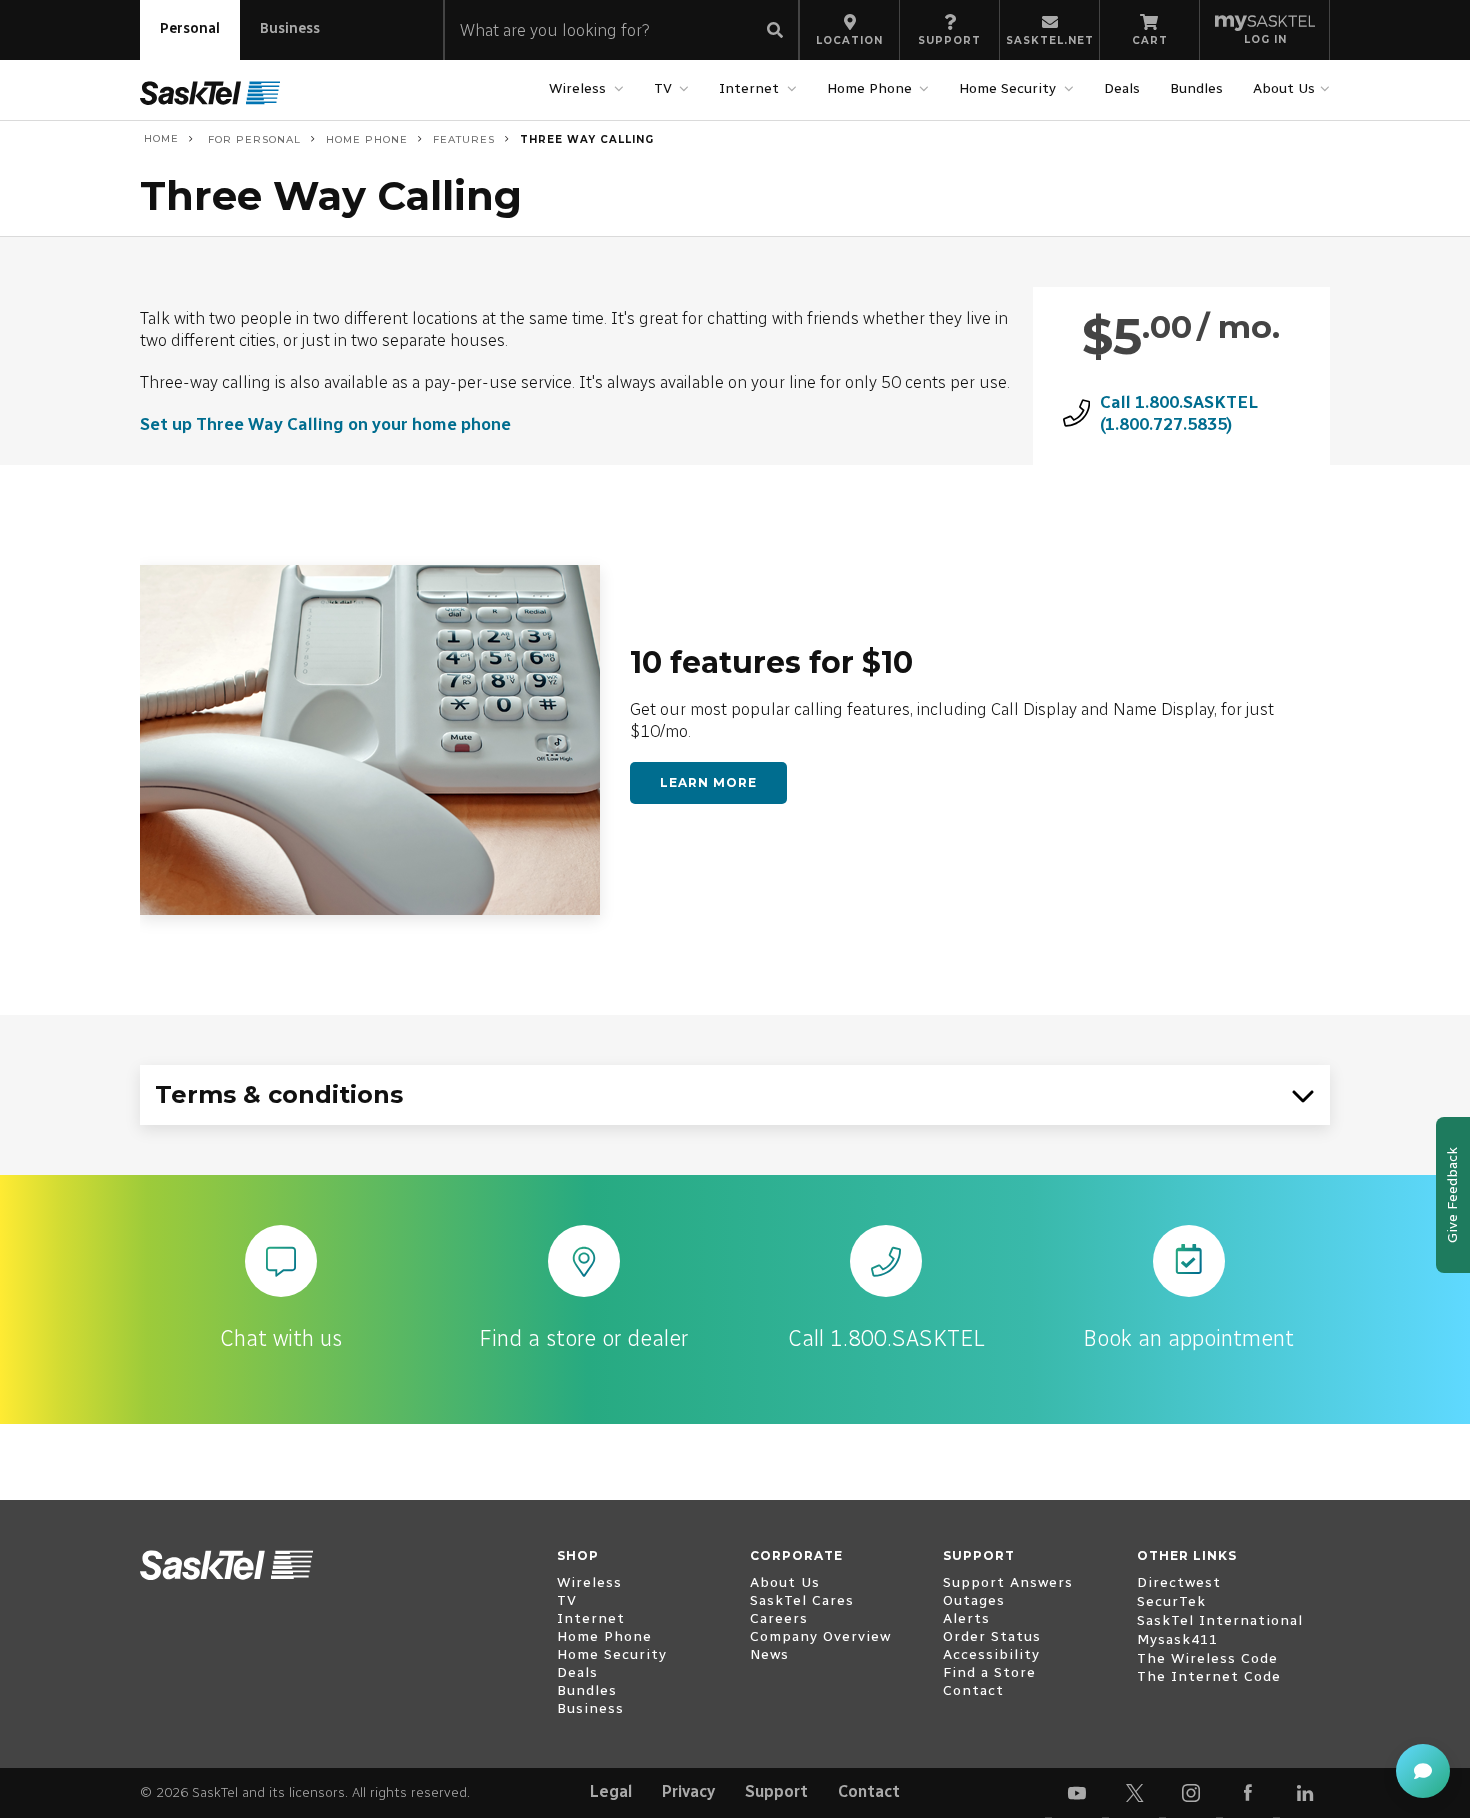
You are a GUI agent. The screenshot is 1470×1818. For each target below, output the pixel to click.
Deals (1122, 88)
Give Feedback (1452, 1195)
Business (290, 28)
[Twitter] (1134, 1793)
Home (159, 139)
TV (663, 88)
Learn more (708, 782)
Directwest (1179, 1582)
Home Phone (869, 88)
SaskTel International (1220, 1620)
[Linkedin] (1305, 1793)
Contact (869, 1791)
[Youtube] (1077, 1793)
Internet (749, 88)
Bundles (1196, 88)
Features (464, 139)
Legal (611, 1791)
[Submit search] (775, 31)
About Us (1284, 88)
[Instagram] (1191, 1793)
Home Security (1007, 88)
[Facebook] (1248, 1793)
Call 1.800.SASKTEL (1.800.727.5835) (1179, 413)
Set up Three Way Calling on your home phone (325, 424)
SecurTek (1171, 1601)
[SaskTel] (210, 92)
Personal (190, 28)
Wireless (577, 88)
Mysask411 (1177, 1639)
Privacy (688, 1791)
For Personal (252, 139)
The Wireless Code (1207, 1658)
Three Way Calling (587, 139)
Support (776, 1791)
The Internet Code (1209, 1676)
